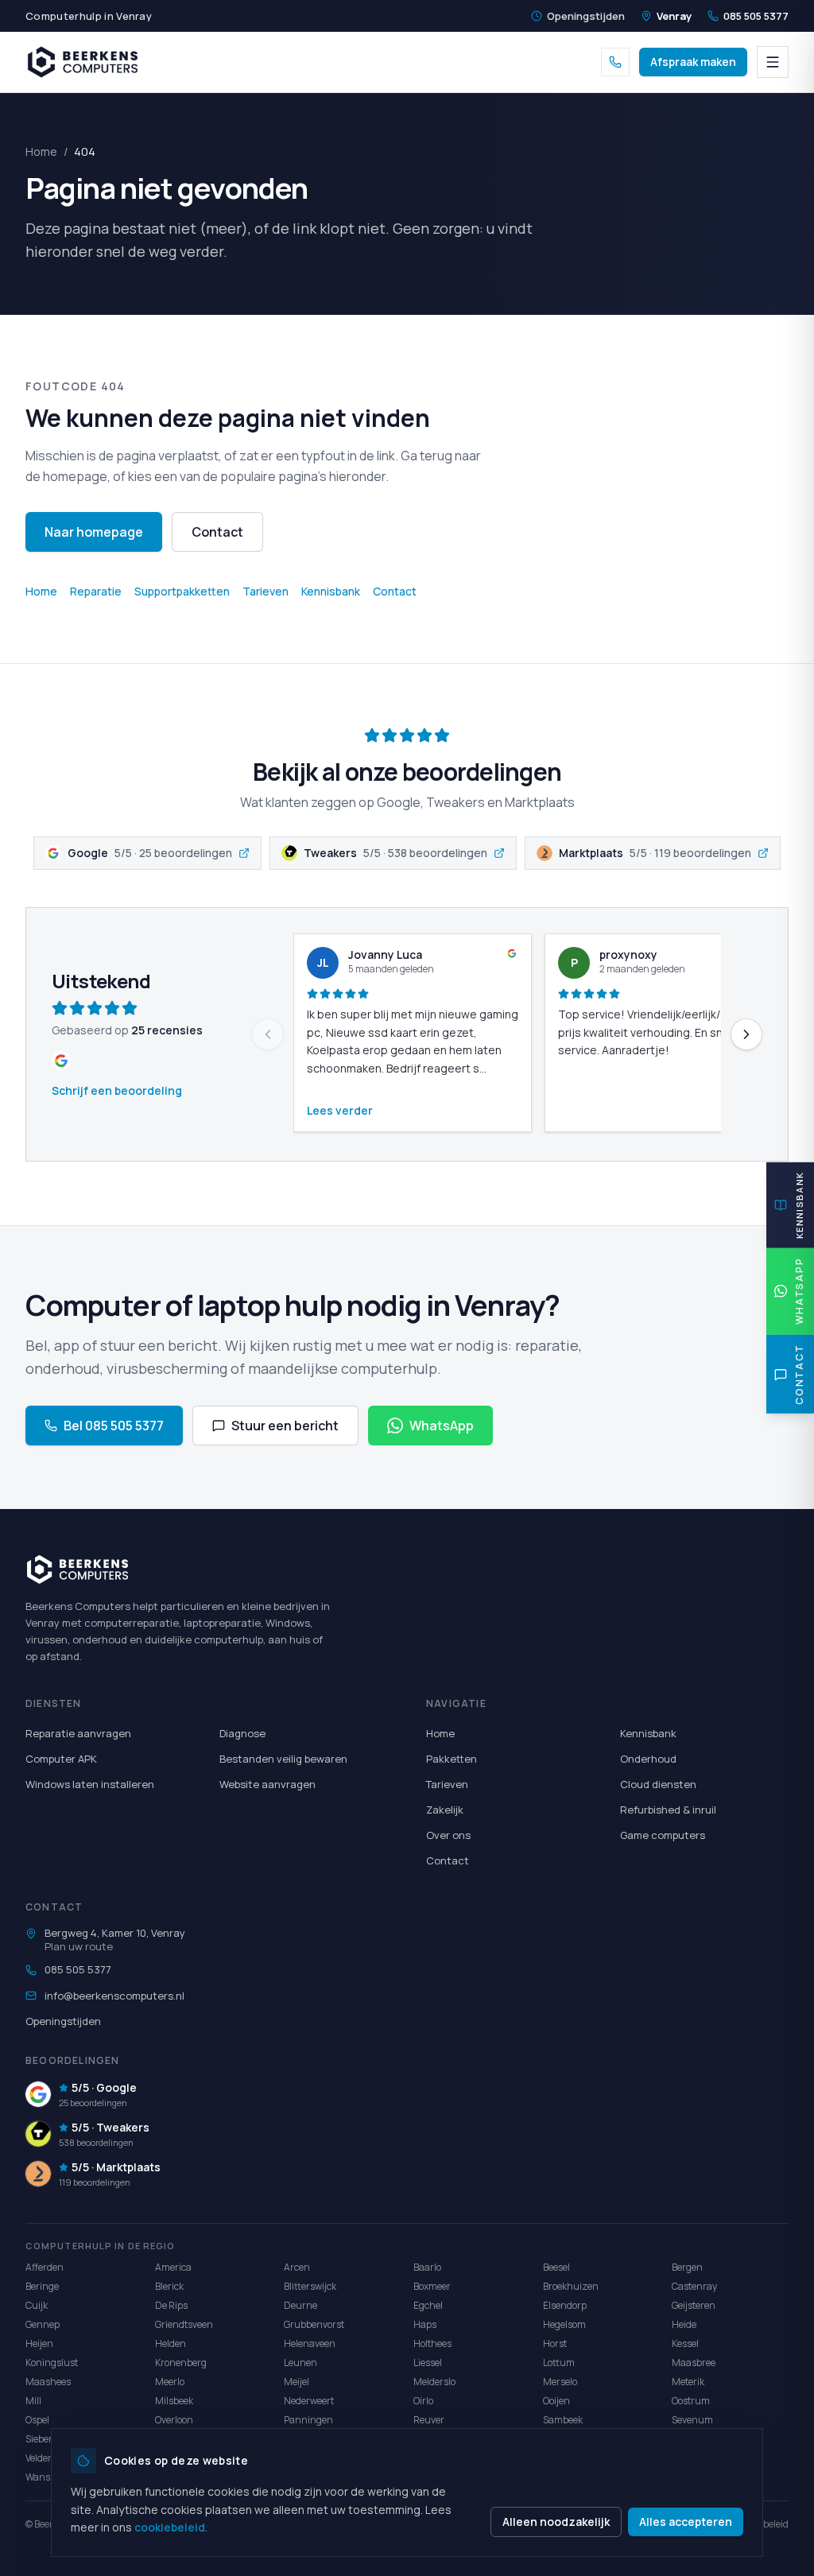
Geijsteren (694, 2305)
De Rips (171, 2305)
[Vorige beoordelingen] (268, 1034)
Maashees (48, 2382)
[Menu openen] (773, 62)
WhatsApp (442, 1426)
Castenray (694, 2286)
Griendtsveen (184, 2324)
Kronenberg (181, 2363)
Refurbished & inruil (668, 1810)
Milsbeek (174, 2401)
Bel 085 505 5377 (114, 1426)
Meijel (297, 2382)
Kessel (685, 2343)
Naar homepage (94, 532)
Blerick (169, 2286)
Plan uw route (79, 1946)
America (173, 2267)
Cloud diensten (658, 1784)
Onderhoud (648, 1759)
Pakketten (452, 1759)
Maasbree (694, 2363)
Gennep (43, 2324)
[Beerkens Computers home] (83, 62)
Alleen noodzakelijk (556, 2522)
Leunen (300, 2363)
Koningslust (52, 2363)
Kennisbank (331, 591)
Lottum (559, 2363)
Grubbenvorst (314, 2324)
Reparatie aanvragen (78, 1733)
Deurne (300, 2305)
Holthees (432, 2343)
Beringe (42, 2286)
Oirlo (423, 2401)
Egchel (428, 2305)
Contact (217, 532)
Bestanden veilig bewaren (283, 1759)
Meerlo (170, 2382)
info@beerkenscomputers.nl (114, 1996)
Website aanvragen (267, 1784)
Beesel (556, 2267)
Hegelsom (564, 2324)
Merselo (560, 2382)
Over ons (448, 1835)
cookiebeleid (170, 2527)
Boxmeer (432, 2286)
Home (41, 151)
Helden (171, 2343)
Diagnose (242, 1733)
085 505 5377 (756, 16)
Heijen (39, 2343)
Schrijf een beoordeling (117, 1090)
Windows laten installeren (90, 1784)
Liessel (428, 2363)
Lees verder (340, 1110)
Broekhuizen (571, 2286)
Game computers (663, 1835)
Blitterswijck (310, 2286)
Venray (674, 16)
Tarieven (266, 591)
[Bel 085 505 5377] (615, 62)
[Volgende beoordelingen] (746, 1034)
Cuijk (37, 2305)
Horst (555, 2343)
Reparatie (96, 591)
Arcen (297, 2267)
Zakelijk (445, 1810)
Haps (425, 2324)
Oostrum (691, 2401)
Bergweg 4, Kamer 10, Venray (115, 1933)
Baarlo (427, 2267)
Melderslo (434, 2382)
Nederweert (309, 2401)
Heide (684, 2324)
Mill (33, 2401)
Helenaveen (310, 2343)
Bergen (687, 2267)
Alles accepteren (686, 2522)
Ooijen (556, 2401)
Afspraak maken (693, 62)
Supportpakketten (182, 591)
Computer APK (61, 1759)
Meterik (688, 2382)
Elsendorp (565, 2305)
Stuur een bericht (285, 1426)
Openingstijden (586, 16)
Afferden (45, 2267)
